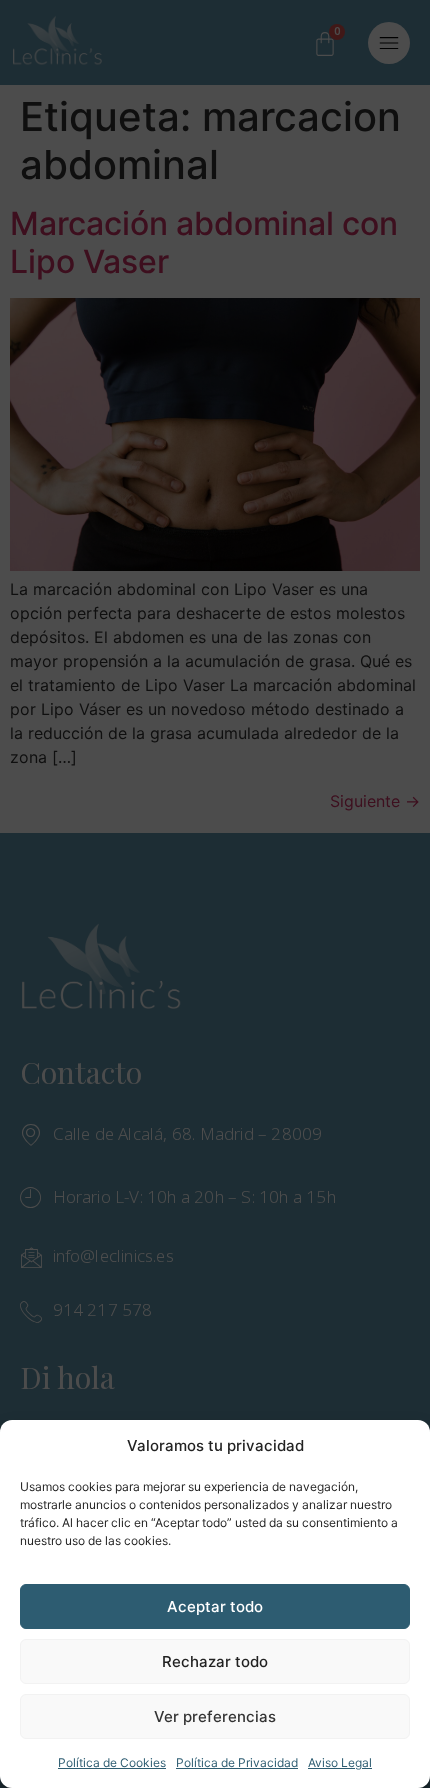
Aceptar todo (215, 1606)
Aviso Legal (340, 1762)
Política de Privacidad (237, 1762)
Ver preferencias (215, 1716)
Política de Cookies (112, 1762)
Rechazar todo (215, 1661)
